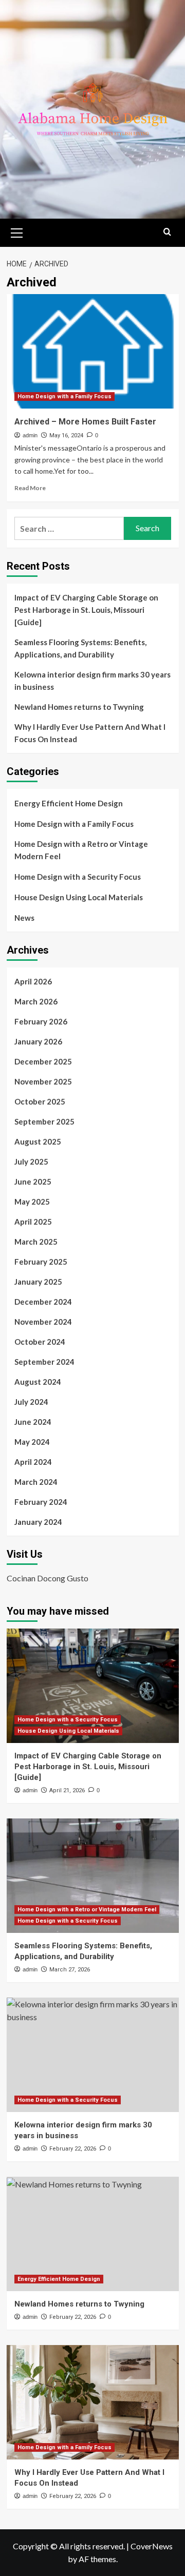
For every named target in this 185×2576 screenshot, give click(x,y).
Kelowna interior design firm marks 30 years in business (92, 681)
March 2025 (36, 1242)
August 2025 (38, 1141)
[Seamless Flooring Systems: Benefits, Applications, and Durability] (93, 1876)
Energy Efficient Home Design (69, 803)
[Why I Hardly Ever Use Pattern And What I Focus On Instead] (93, 2402)
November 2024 (43, 1322)
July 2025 (31, 1161)
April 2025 (33, 1222)
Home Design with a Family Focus (64, 396)
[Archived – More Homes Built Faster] (93, 351)
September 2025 (44, 1121)
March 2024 (36, 1482)
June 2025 (33, 1182)
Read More (30, 488)
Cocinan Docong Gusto (48, 1578)
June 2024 (33, 1422)
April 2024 (33, 1462)
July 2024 (31, 1402)
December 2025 (43, 1061)
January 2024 (38, 1522)
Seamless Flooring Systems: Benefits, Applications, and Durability (80, 648)
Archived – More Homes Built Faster (85, 422)
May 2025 (32, 1202)
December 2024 (43, 1302)
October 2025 (40, 1101)
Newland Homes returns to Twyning (79, 707)
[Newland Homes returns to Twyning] (93, 2234)
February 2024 (41, 1502)
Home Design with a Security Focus (78, 877)
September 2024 (44, 1362)
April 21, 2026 (67, 1790)
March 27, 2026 (70, 1970)
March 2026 (36, 1001)
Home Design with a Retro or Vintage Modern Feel (81, 850)
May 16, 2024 (66, 435)
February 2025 (41, 1262)
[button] (17, 231)
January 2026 (38, 1041)
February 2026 (41, 1021)
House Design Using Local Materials (79, 897)
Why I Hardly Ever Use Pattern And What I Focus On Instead (90, 733)
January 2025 (38, 1282)
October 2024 (40, 1342)
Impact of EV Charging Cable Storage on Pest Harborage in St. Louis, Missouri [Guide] (86, 610)
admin (30, 435)
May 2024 (32, 1442)
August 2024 (38, 1382)
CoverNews (152, 2546)
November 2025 (43, 1081)
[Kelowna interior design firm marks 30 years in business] (93, 2055)
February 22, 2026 (73, 2149)
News (24, 918)
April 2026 (33, 981)
